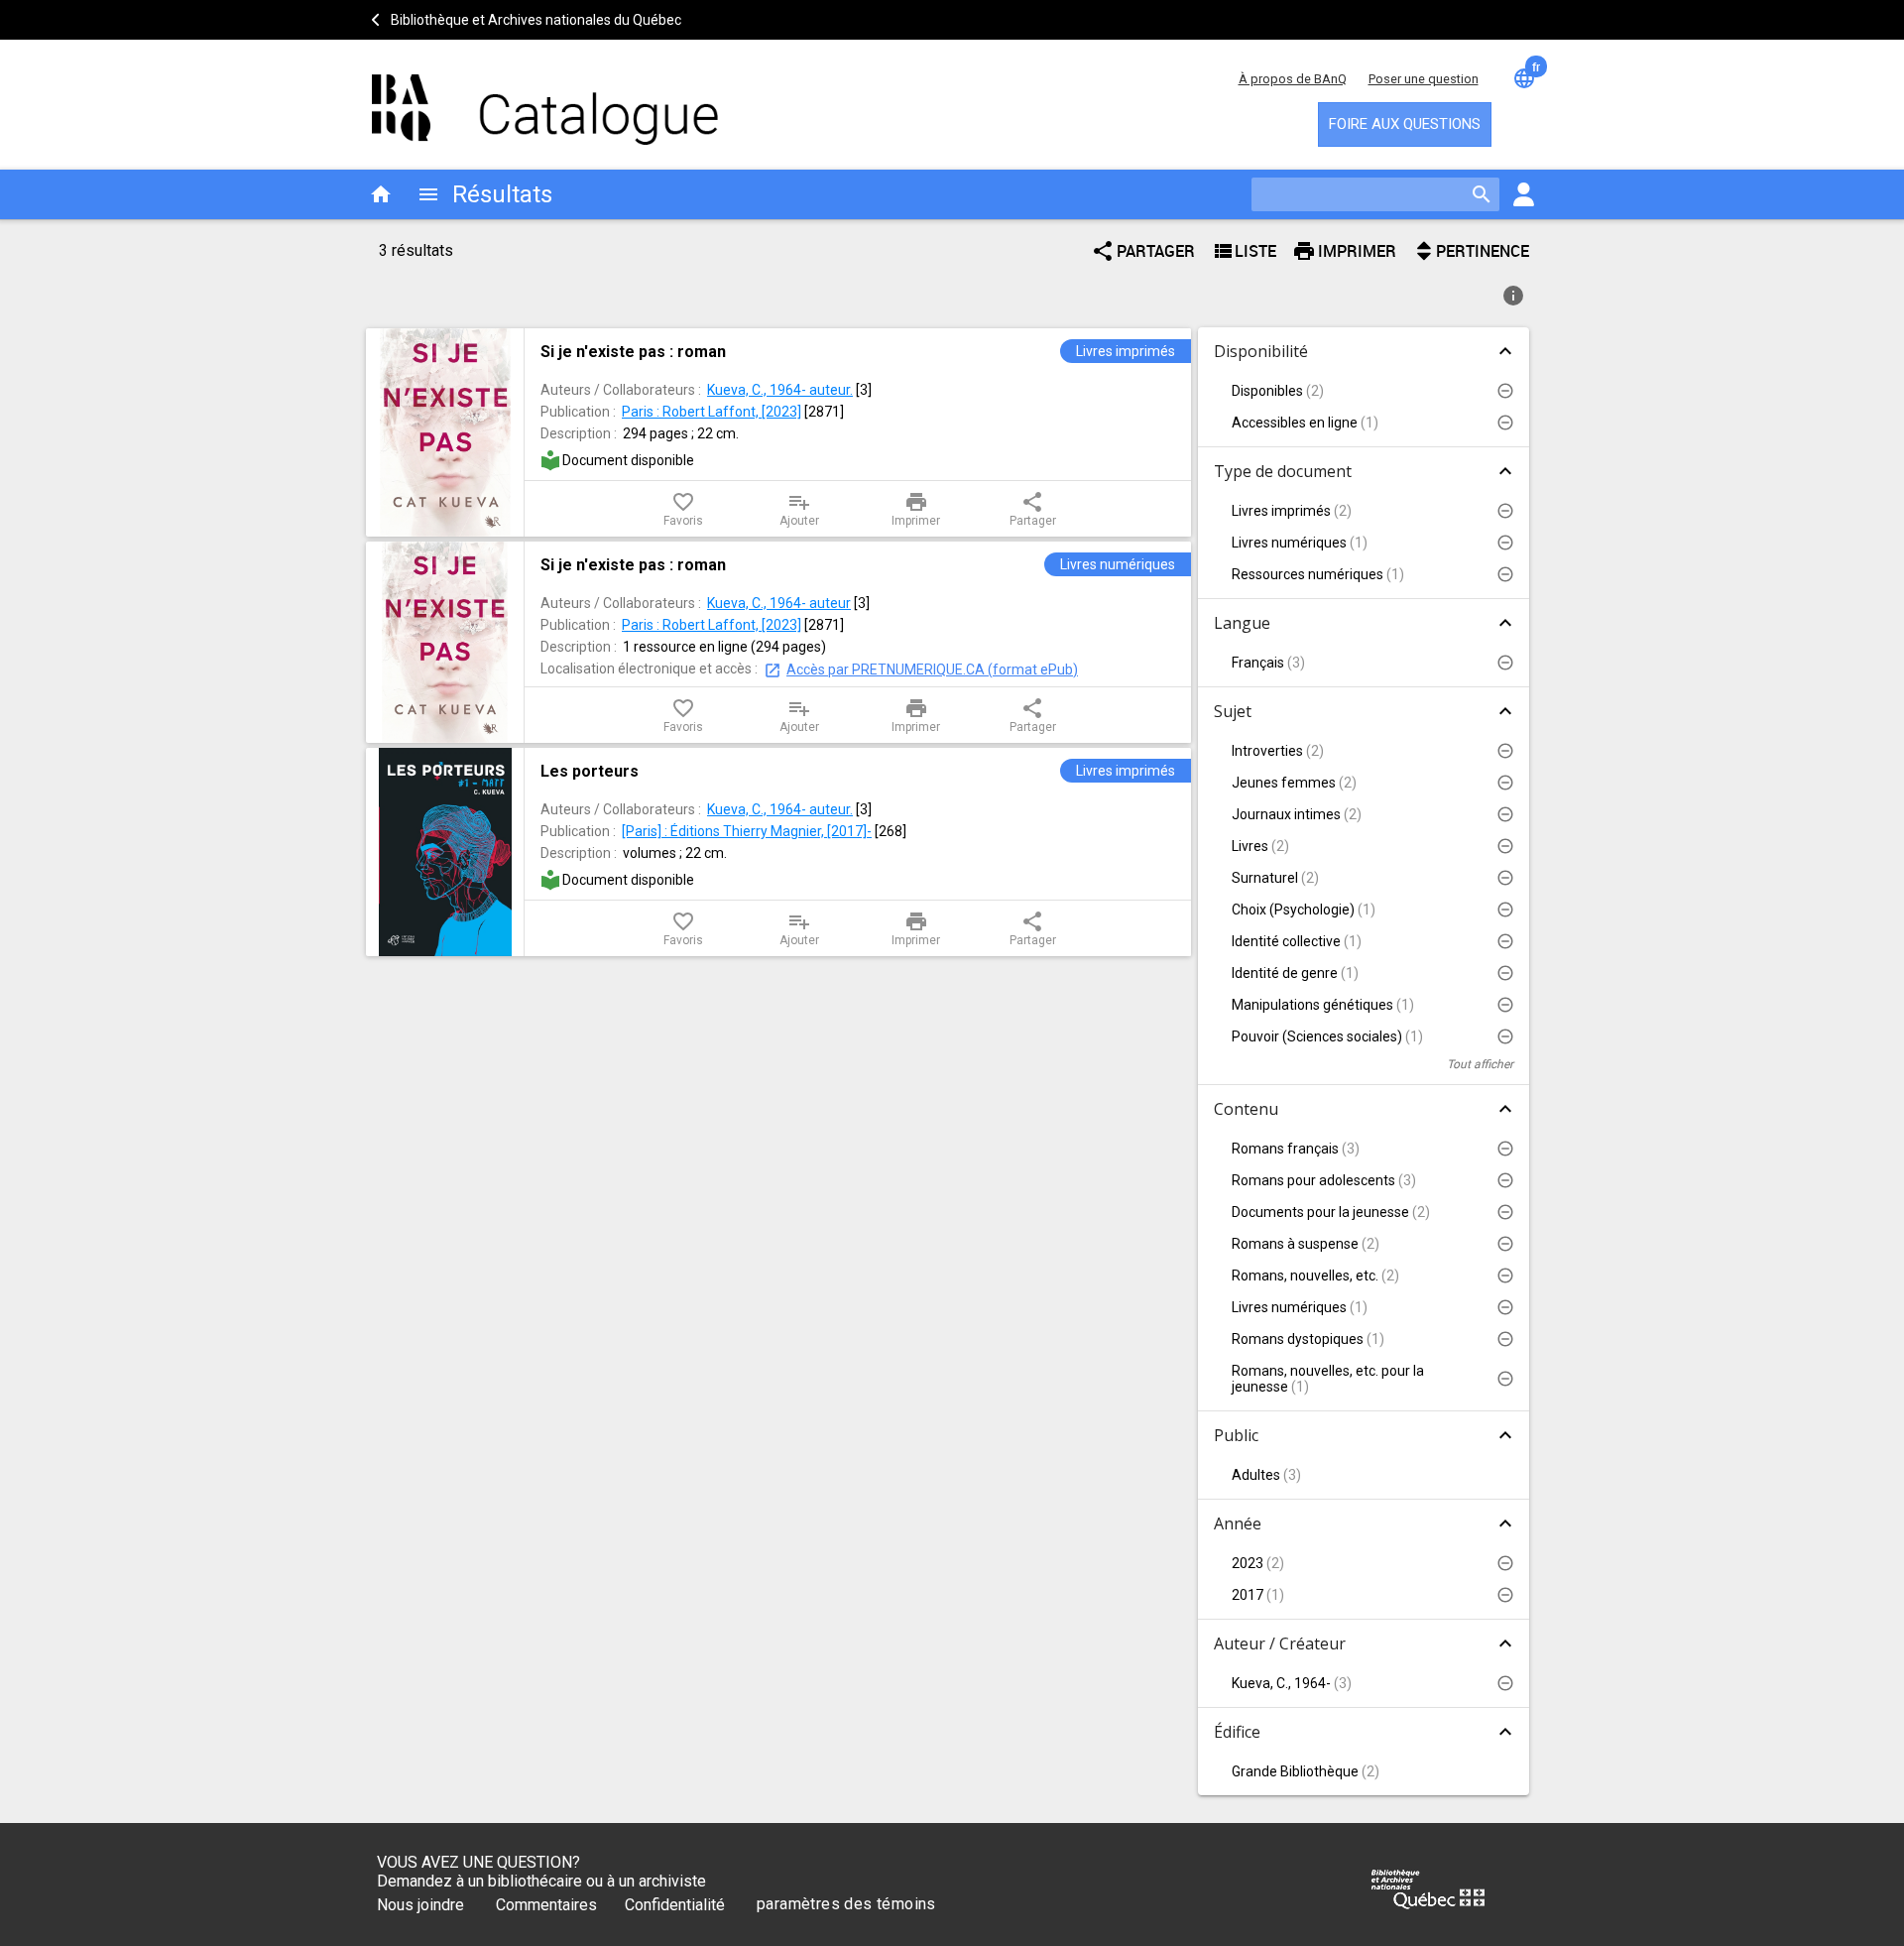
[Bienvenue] (545, 100)
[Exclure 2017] (1505, 1595)
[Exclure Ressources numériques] (1505, 574)
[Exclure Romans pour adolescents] (1505, 1180)
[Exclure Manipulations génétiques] (1505, 1005)
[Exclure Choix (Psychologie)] (1505, 910)
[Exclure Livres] (1505, 846)
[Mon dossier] (1523, 194)
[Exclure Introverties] (1505, 751)
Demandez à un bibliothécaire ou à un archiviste (541, 1881)
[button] (1364, 391)
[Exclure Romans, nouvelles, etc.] (1505, 1276)
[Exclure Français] (1505, 663)
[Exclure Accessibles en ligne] (1505, 423)
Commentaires (546, 1905)
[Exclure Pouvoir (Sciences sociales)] (1505, 1036)
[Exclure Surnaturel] (1505, 878)
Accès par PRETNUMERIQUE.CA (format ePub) (932, 669)
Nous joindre (420, 1905)
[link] (858, 351)
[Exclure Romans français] (1505, 1149)
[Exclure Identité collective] (1505, 941)
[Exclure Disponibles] (1505, 391)
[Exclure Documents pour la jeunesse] (1505, 1212)
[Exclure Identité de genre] (1505, 973)
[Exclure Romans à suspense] (1505, 1244)
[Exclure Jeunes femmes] (1505, 783)
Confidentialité (675, 1905)
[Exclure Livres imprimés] (1505, 511)
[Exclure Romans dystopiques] (1505, 1339)
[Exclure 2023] (1505, 1563)
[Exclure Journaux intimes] (1505, 814)
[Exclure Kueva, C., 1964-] (1505, 1683)
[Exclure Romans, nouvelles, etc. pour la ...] (1505, 1379)
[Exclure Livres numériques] (1505, 543)
